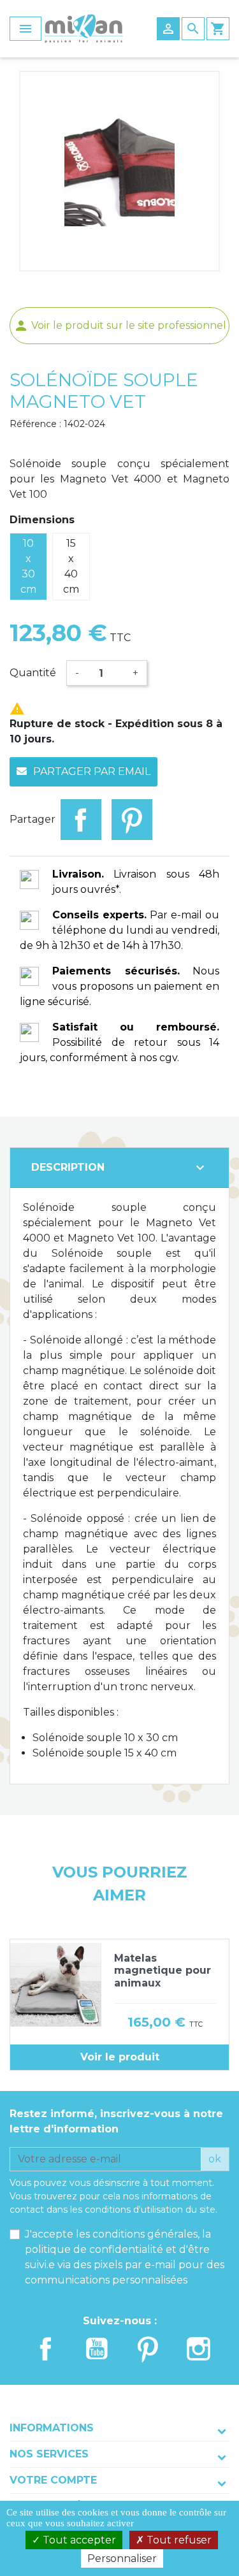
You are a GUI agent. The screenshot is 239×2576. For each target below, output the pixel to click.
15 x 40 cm (71, 566)
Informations (52, 2428)
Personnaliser (122, 2558)
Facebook (46, 2349)
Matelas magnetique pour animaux (163, 1970)
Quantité (33, 673)
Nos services (49, 2454)
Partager (81, 820)
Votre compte (53, 2480)
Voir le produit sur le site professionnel (120, 325)
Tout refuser (178, 2540)
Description (119, 1168)
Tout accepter (78, 2540)
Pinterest (132, 820)
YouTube (97, 2349)
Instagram (199, 2349)
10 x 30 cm (28, 566)
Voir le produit (120, 2057)
